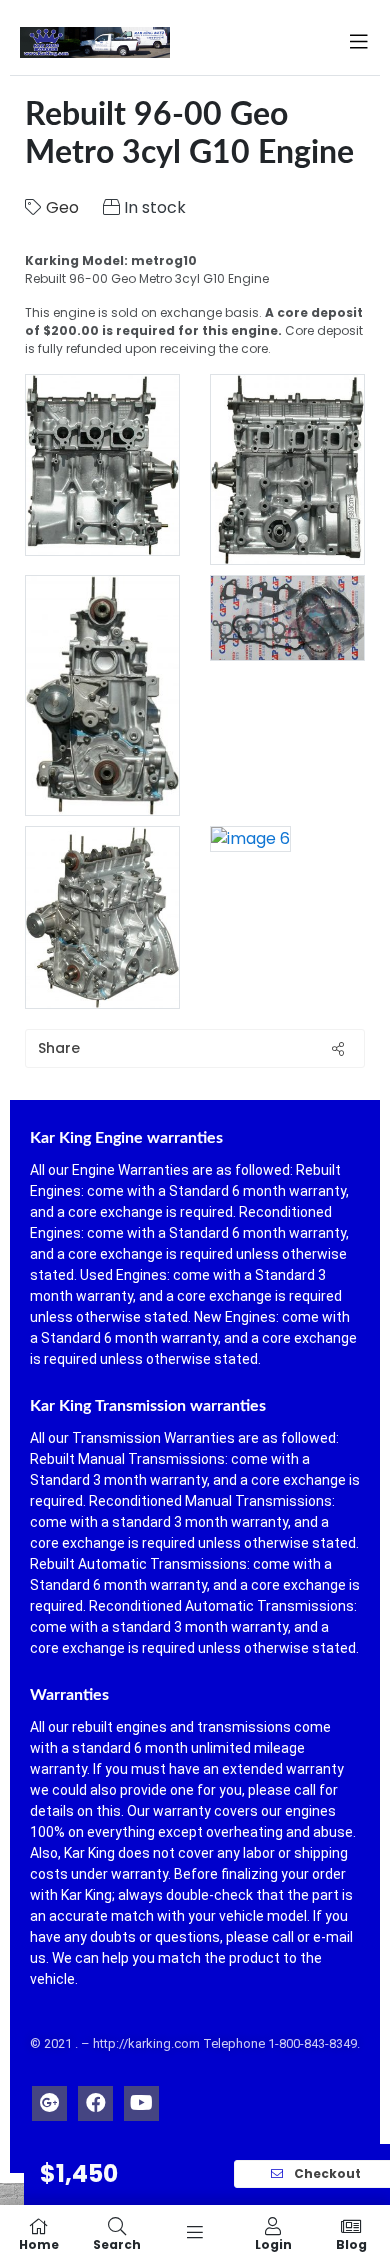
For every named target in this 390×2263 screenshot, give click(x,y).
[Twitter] (49, 2098)
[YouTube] (141, 2098)
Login (273, 2243)
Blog (351, 2243)
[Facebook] (95, 2098)
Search (117, 2243)
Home (39, 2243)
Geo (62, 207)
